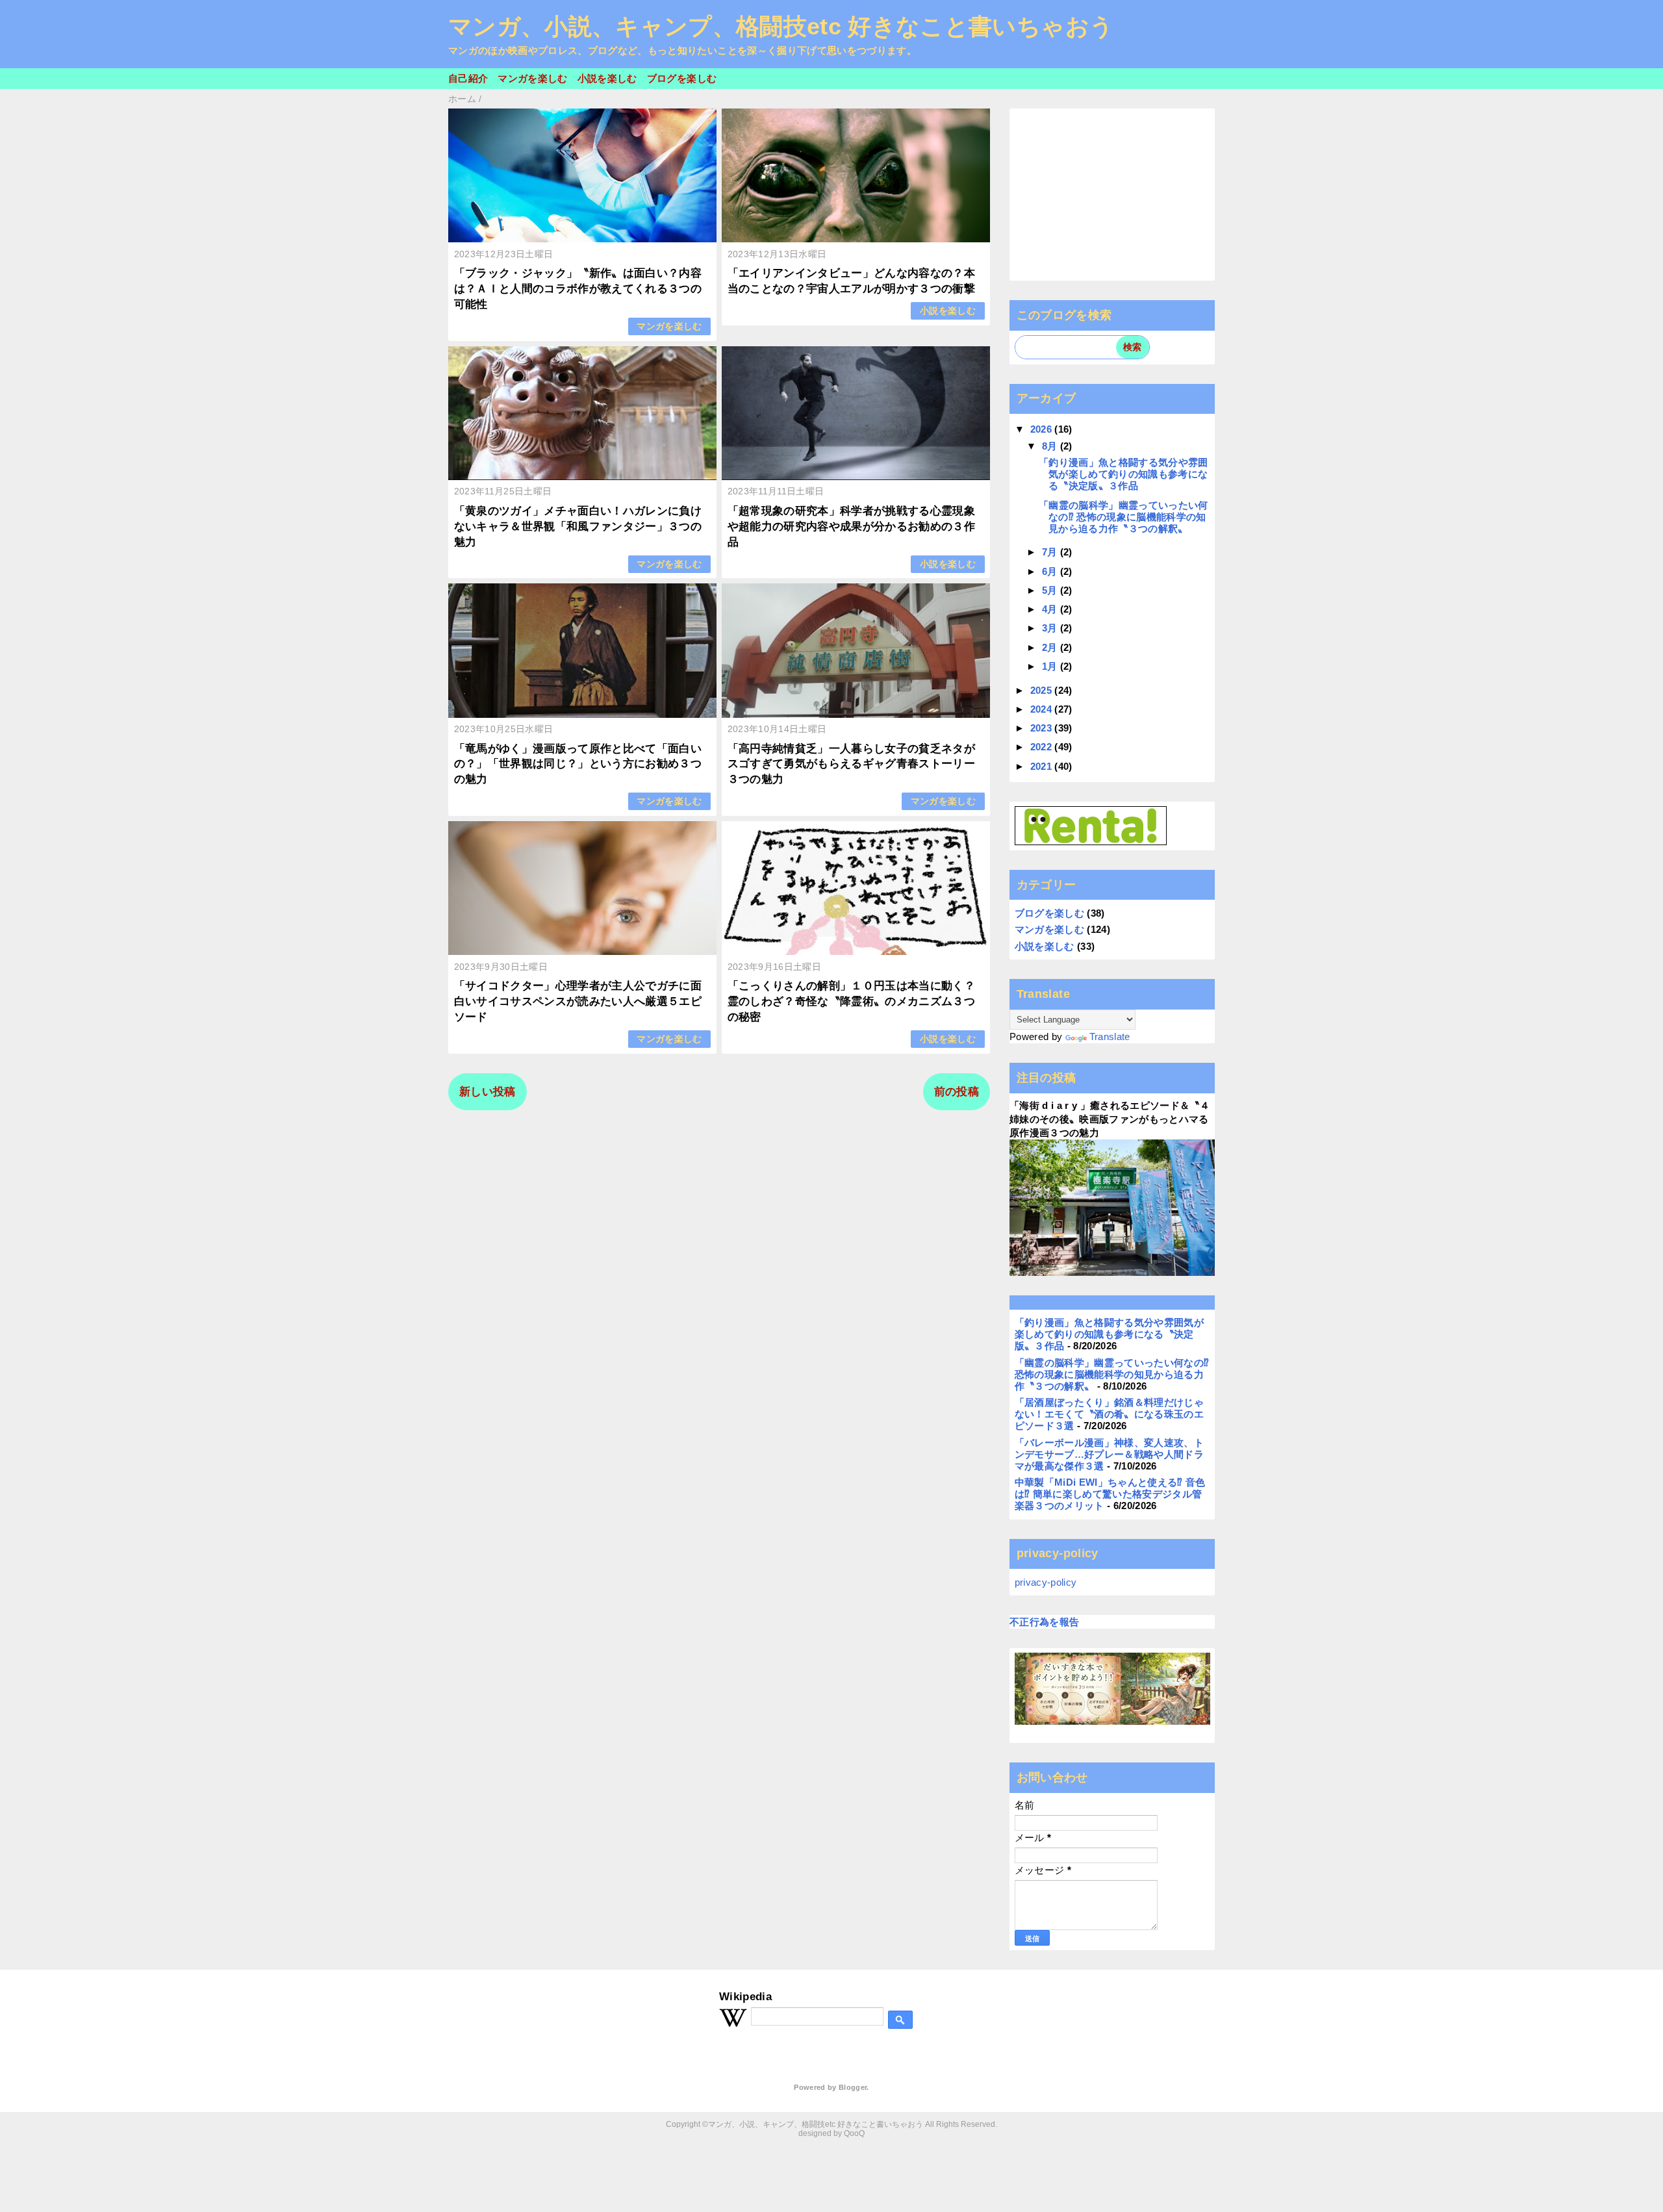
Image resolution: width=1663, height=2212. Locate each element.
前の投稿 (957, 1092)
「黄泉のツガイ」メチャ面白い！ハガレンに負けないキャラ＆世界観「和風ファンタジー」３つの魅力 (578, 527)
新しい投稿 (488, 1092)
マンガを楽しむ (532, 78)
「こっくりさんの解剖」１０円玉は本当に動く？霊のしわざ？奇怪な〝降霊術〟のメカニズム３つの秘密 (851, 1001)
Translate (1110, 1036)
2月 (1051, 647)
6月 (1051, 571)
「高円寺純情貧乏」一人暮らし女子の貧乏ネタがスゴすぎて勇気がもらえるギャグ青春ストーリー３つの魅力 (851, 764)
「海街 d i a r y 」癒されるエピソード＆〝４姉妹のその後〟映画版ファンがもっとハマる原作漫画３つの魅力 (1110, 1119)
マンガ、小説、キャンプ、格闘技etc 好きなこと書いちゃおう (781, 27)
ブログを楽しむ (682, 78)
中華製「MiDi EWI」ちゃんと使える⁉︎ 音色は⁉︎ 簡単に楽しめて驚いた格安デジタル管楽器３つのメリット (1110, 1494)
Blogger (853, 2087)
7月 (1051, 552)
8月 (1051, 446)
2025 (1043, 690)
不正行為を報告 (1044, 1622)
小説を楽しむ (607, 78)
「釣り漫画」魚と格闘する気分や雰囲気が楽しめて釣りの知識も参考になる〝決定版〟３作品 (1123, 474)
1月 (1051, 666)
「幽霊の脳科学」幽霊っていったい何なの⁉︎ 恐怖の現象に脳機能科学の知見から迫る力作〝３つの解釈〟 (1123, 517)
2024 (1043, 709)
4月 (1051, 609)
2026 (1043, 429)
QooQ (854, 2133)
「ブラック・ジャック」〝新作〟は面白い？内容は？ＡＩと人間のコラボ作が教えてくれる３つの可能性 (578, 289)
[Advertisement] (1112, 194)
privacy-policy (1046, 1582)
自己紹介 (468, 78)
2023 (1043, 728)
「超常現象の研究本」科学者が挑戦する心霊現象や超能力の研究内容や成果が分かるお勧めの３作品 (851, 527)
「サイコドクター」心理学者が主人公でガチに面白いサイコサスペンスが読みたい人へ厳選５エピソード (578, 1001)
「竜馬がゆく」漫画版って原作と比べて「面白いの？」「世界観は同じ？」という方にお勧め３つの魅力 (578, 764)
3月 (1051, 628)
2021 (1043, 766)
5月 (1051, 590)
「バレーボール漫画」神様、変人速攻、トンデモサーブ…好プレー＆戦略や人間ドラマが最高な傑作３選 (1109, 1454)
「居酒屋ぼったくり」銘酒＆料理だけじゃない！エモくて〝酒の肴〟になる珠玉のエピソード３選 (1109, 1414)
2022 (1043, 747)
